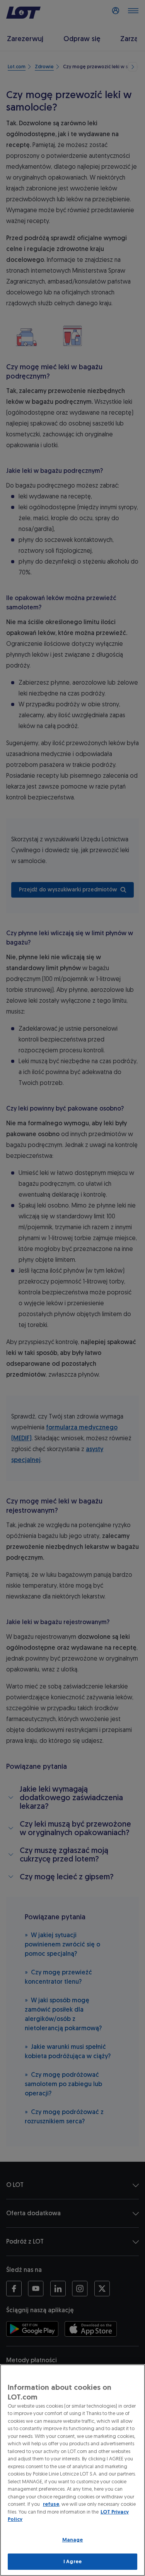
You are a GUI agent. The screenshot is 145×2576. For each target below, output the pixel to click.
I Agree (72, 2561)
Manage (73, 2540)
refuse (51, 2504)
